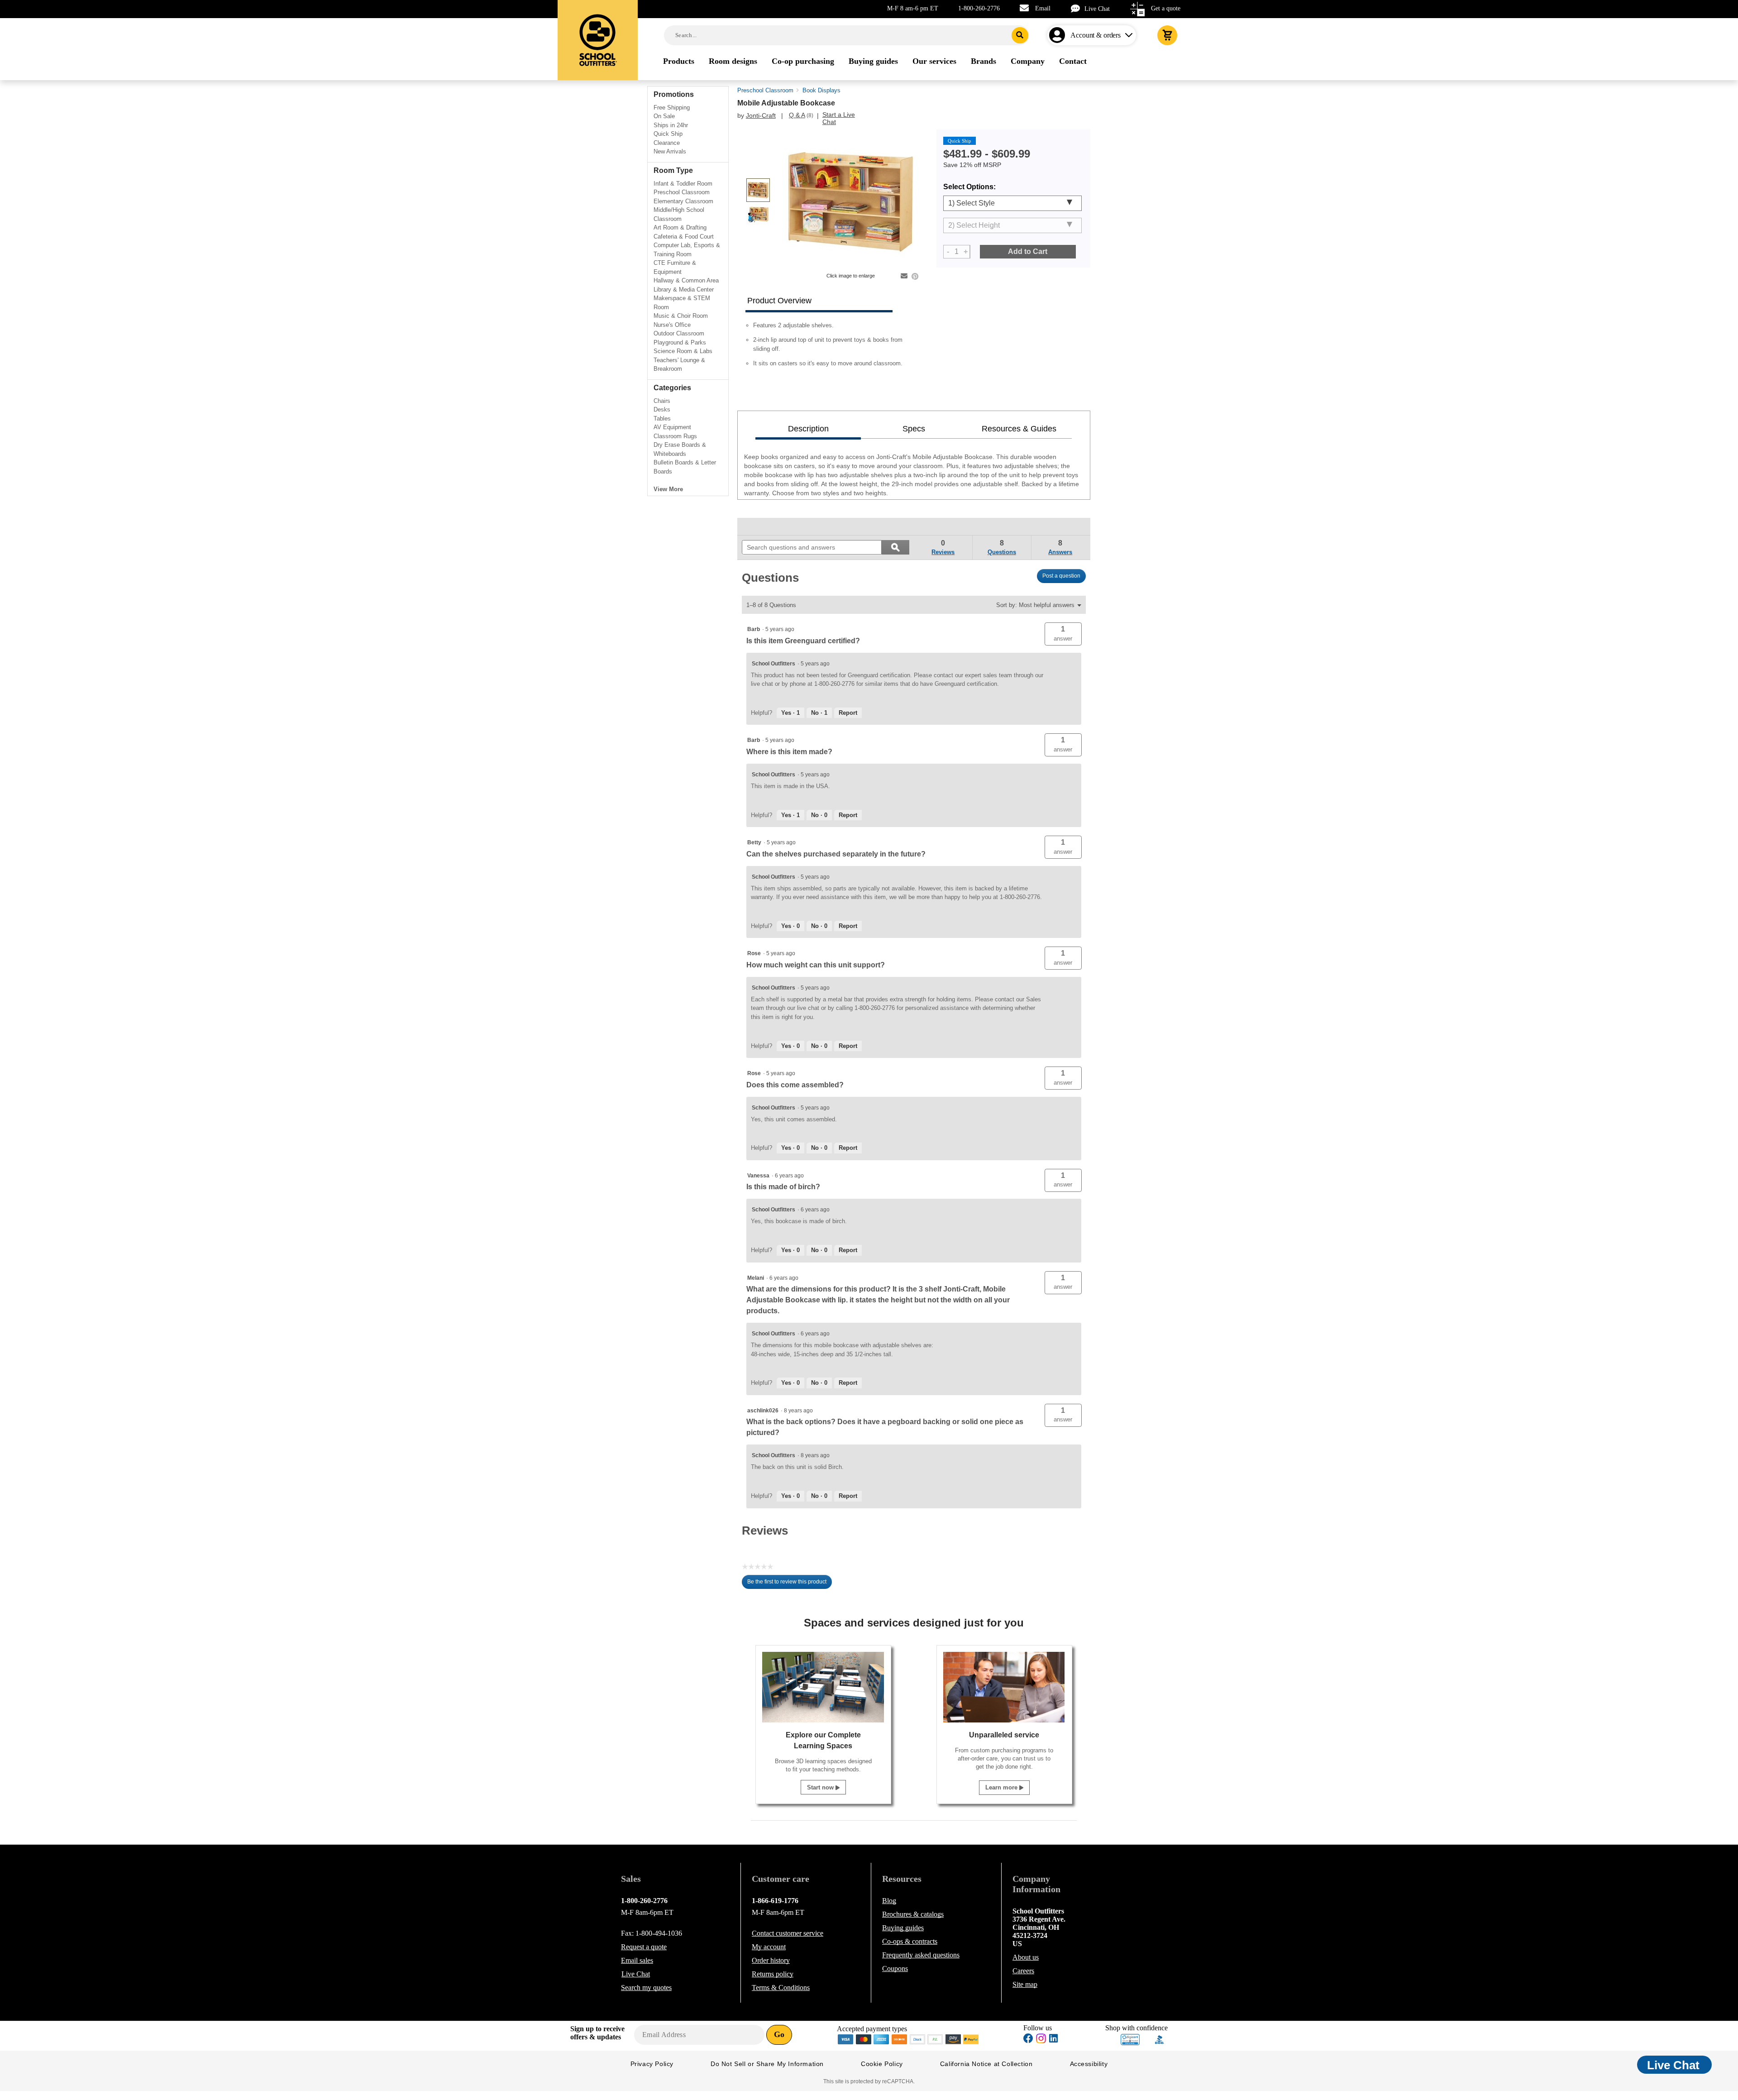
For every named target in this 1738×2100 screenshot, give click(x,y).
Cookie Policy (882, 2064)
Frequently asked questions (921, 1955)
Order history (771, 1960)
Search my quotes (646, 1988)
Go (779, 2034)
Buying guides (903, 1928)
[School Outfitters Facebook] (1028, 2040)
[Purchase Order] (936, 2039)
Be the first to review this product (790, 1584)
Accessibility (1089, 2064)
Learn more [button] (1002, 1787)
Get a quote (1166, 8)
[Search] (1020, 35)
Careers (1023, 1971)
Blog (889, 1901)
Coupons (895, 1968)
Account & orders (1096, 35)
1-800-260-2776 (979, 8)
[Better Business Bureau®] (1160, 2039)
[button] (1063, 634)
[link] (763, 526)
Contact (788, 1933)
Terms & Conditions (781, 1988)
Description (808, 429)
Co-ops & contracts (910, 1941)
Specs (914, 429)
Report (848, 713)
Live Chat (1097, 9)
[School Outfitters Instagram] (1041, 2041)
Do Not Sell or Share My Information (767, 2064)
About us (1026, 1957)
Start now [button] (821, 1787)
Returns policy (773, 1974)
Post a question (1061, 576)
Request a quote (644, 1947)
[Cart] (1167, 35)
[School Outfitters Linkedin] (1053, 2040)
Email (1043, 8)
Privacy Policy (652, 2064)
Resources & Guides (1019, 429)
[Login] (1059, 35)
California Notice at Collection (986, 2064)
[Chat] (1078, 8)
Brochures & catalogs (913, 1914)
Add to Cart (1028, 251)
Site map (1025, 1984)
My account (769, 1947)
